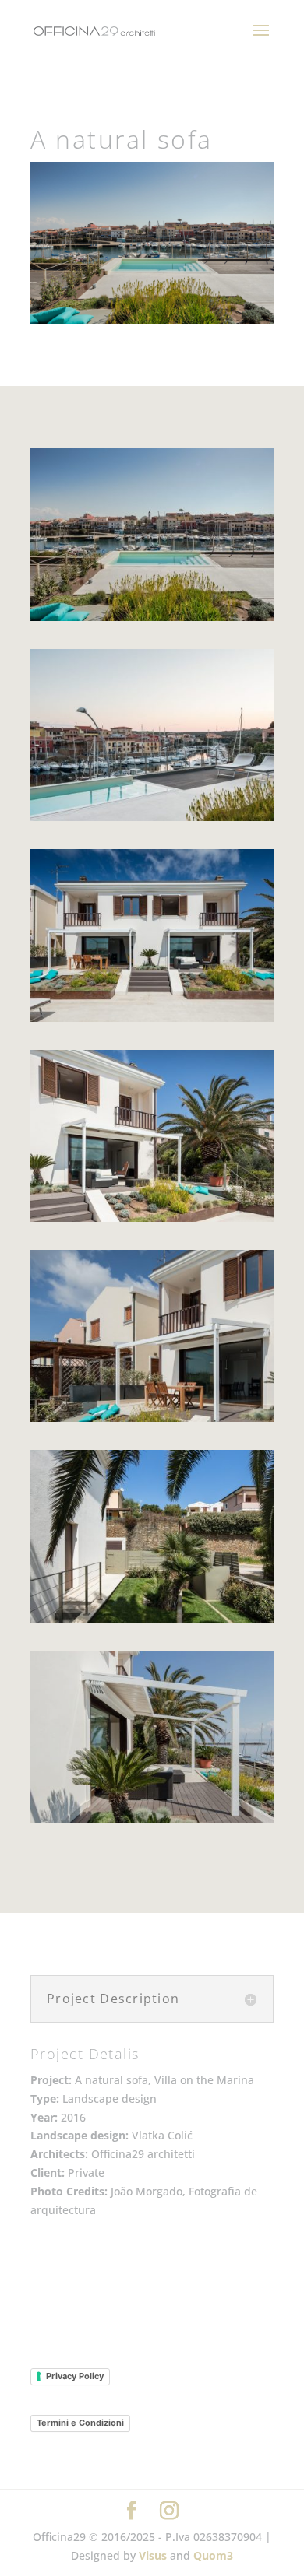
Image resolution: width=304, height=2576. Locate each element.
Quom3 (213, 2555)
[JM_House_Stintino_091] (152, 821)
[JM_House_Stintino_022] (152, 1822)
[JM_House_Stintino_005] (152, 1021)
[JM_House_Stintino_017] (152, 1622)
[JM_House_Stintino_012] (152, 1421)
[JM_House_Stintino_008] (152, 1221)
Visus (153, 2555)
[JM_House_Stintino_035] (152, 621)
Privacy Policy (75, 2376)
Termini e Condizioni (80, 2423)
